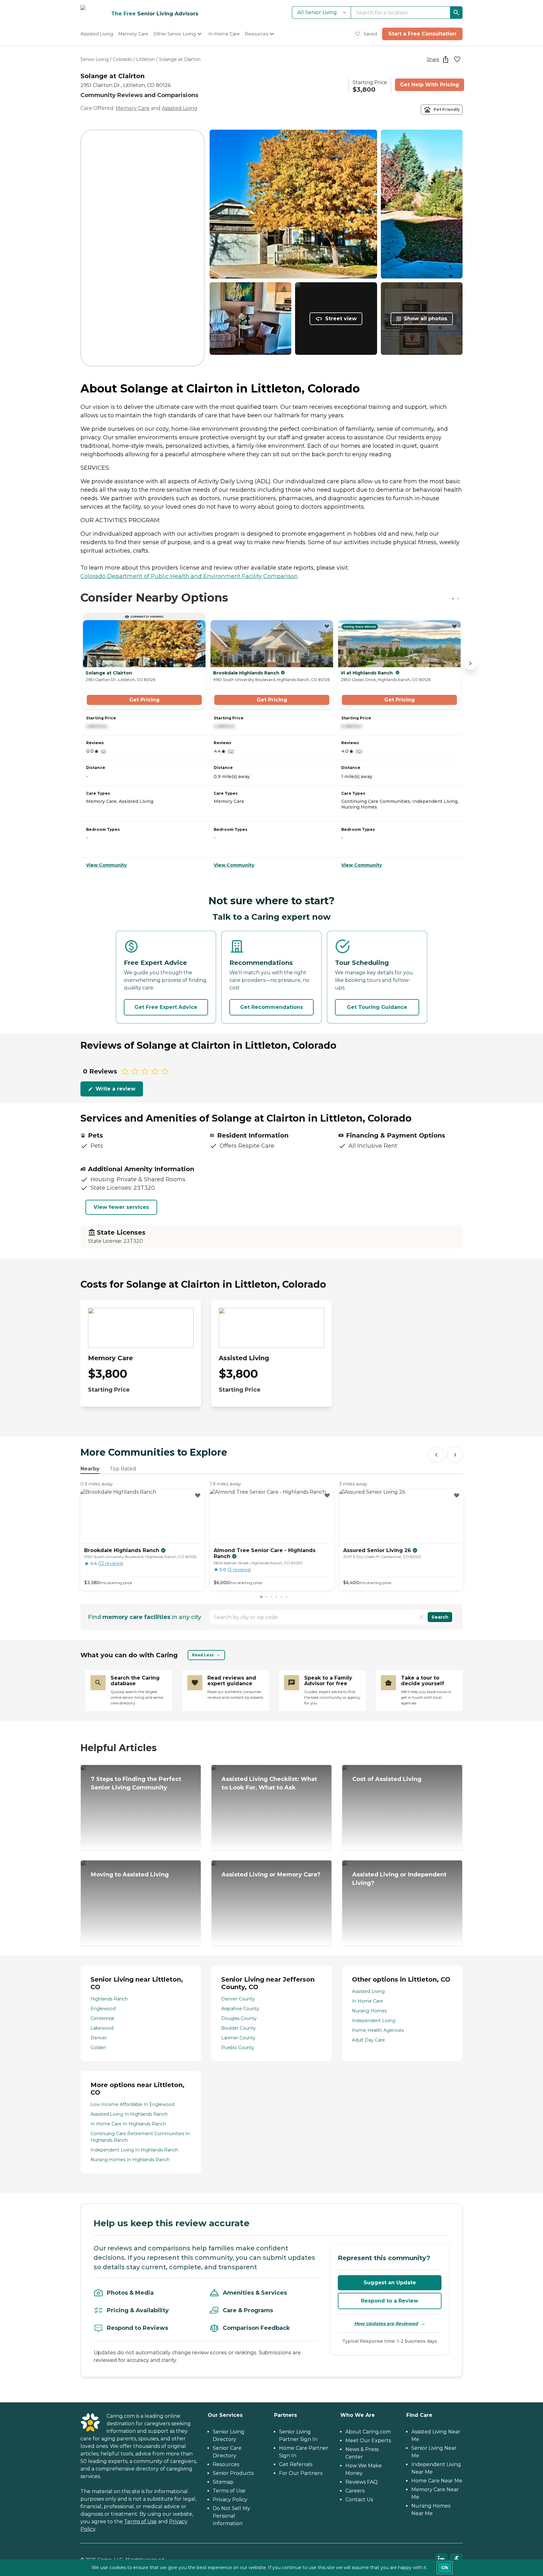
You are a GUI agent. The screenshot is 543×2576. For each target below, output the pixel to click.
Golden (98, 2048)
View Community (106, 865)
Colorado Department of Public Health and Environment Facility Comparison (189, 576)
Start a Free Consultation (422, 34)
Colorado (122, 59)
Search (440, 1617)
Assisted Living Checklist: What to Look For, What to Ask (269, 1783)
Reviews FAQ (362, 2482)
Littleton (145, 59)
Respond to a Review (390, 2301)
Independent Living (374, 2021)
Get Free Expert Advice (166, 1007)
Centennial (102, 2018)
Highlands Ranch (109, 1999)
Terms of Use (140, 2522)
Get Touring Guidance (377, 1007)
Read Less (203, 1655)
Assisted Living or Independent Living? (399, 1879)
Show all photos (425, 319)
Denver (99, 2038)
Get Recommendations (271, 1007)
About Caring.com (368, 2432)
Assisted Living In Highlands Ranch (129, 2114)
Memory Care (133, 108)
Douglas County (239, 2018)
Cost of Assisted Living (387, 1779)
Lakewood (102, 2028)
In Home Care (367, 2001)
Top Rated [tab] (123, 1469)
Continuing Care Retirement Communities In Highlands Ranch (140, 2137)
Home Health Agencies (378, 2030)
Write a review (115, 1089)
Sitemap (223, 2482)
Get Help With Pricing (430, 85)
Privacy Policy (230, 2500)
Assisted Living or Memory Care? (271, 1875)
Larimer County (238, 2038)
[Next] (455, 1454)
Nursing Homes (369, 2011)
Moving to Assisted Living (130, 1875)
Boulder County (239, 2028)
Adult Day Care (368, 2040)
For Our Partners (301, 2473)
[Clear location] (421, 1617)
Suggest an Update (390, 2283)
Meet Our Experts (368, 2441)
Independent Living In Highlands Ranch (134, 2150)
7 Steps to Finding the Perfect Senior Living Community (136, 1783)
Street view (341, 319)
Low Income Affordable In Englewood (132, 2104)
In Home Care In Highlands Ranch (128, 2124)
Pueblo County (238, 2048)
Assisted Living (180, 108)
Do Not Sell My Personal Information (231, 2516)
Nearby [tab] (90, 1469)
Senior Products (233, 2473)
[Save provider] (457, 59)
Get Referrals (296, 2464)
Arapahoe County (240, 2009)
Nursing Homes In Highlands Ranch (130, 2160)
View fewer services (121, 1207)
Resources (226, 2464)
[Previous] (436, 1454)
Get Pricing (144, 700)
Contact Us (359, 2500)
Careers (355, 2491)
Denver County (238, 1999)
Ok (445, 2568)
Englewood (103, 2009)
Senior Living (95, 59)
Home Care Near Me (437, 2481)
